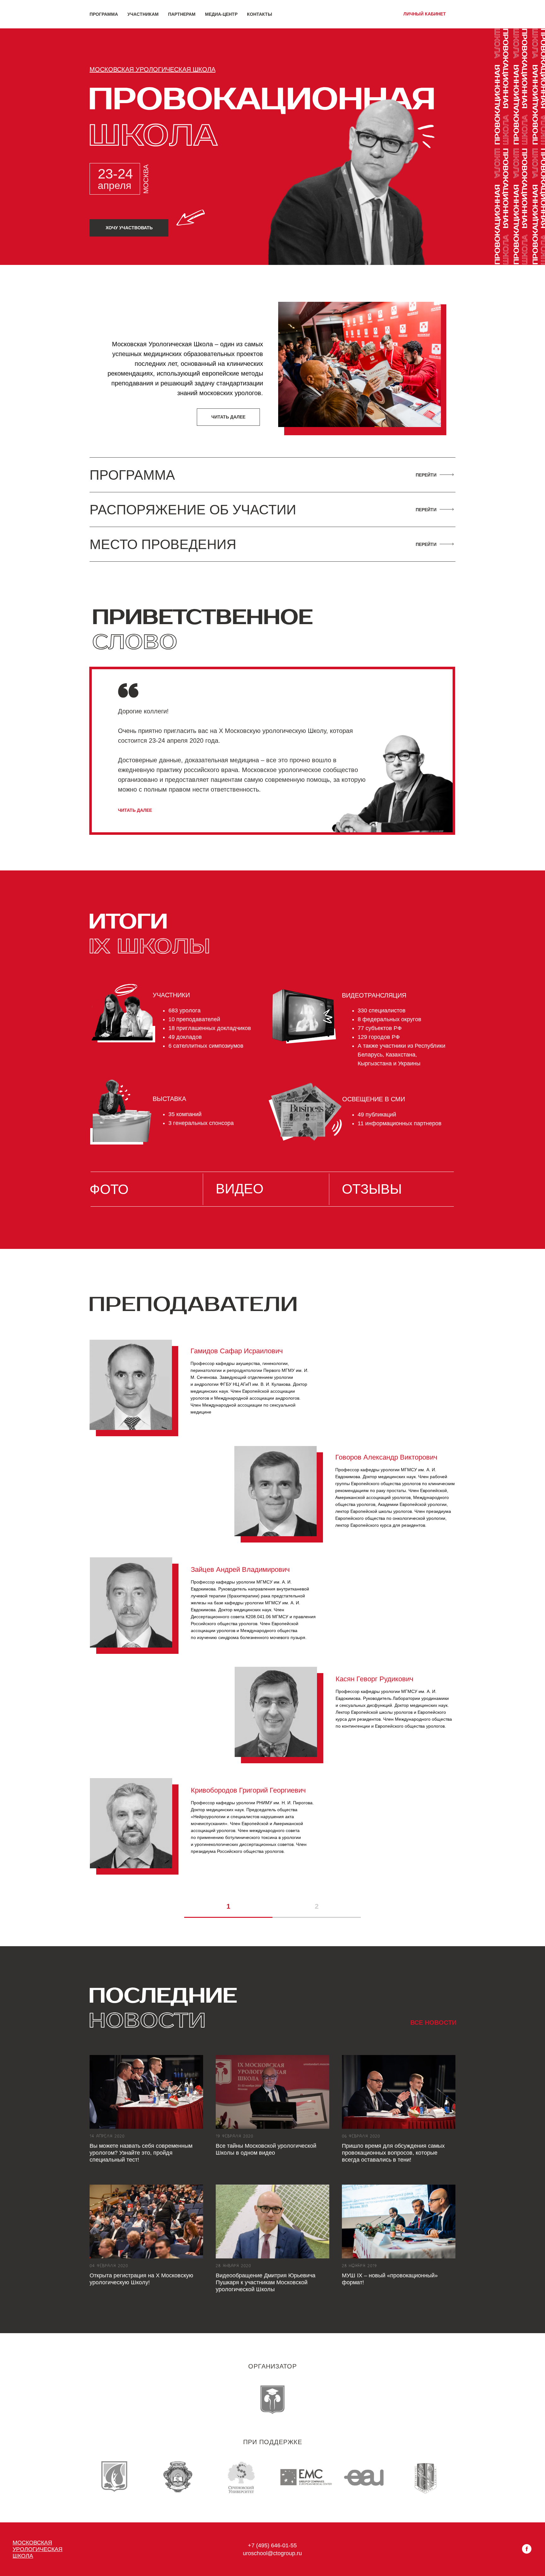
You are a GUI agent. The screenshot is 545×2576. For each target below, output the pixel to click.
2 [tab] (317, 1906)
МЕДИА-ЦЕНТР (221, 14)
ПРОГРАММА (104, 14)
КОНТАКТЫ (260, 14)
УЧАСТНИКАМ (143, 14)
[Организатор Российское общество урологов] (272, 2400)
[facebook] (527, 2552)
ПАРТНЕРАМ (182, 14)
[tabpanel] (272, 1613)
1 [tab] (228, 1906)
